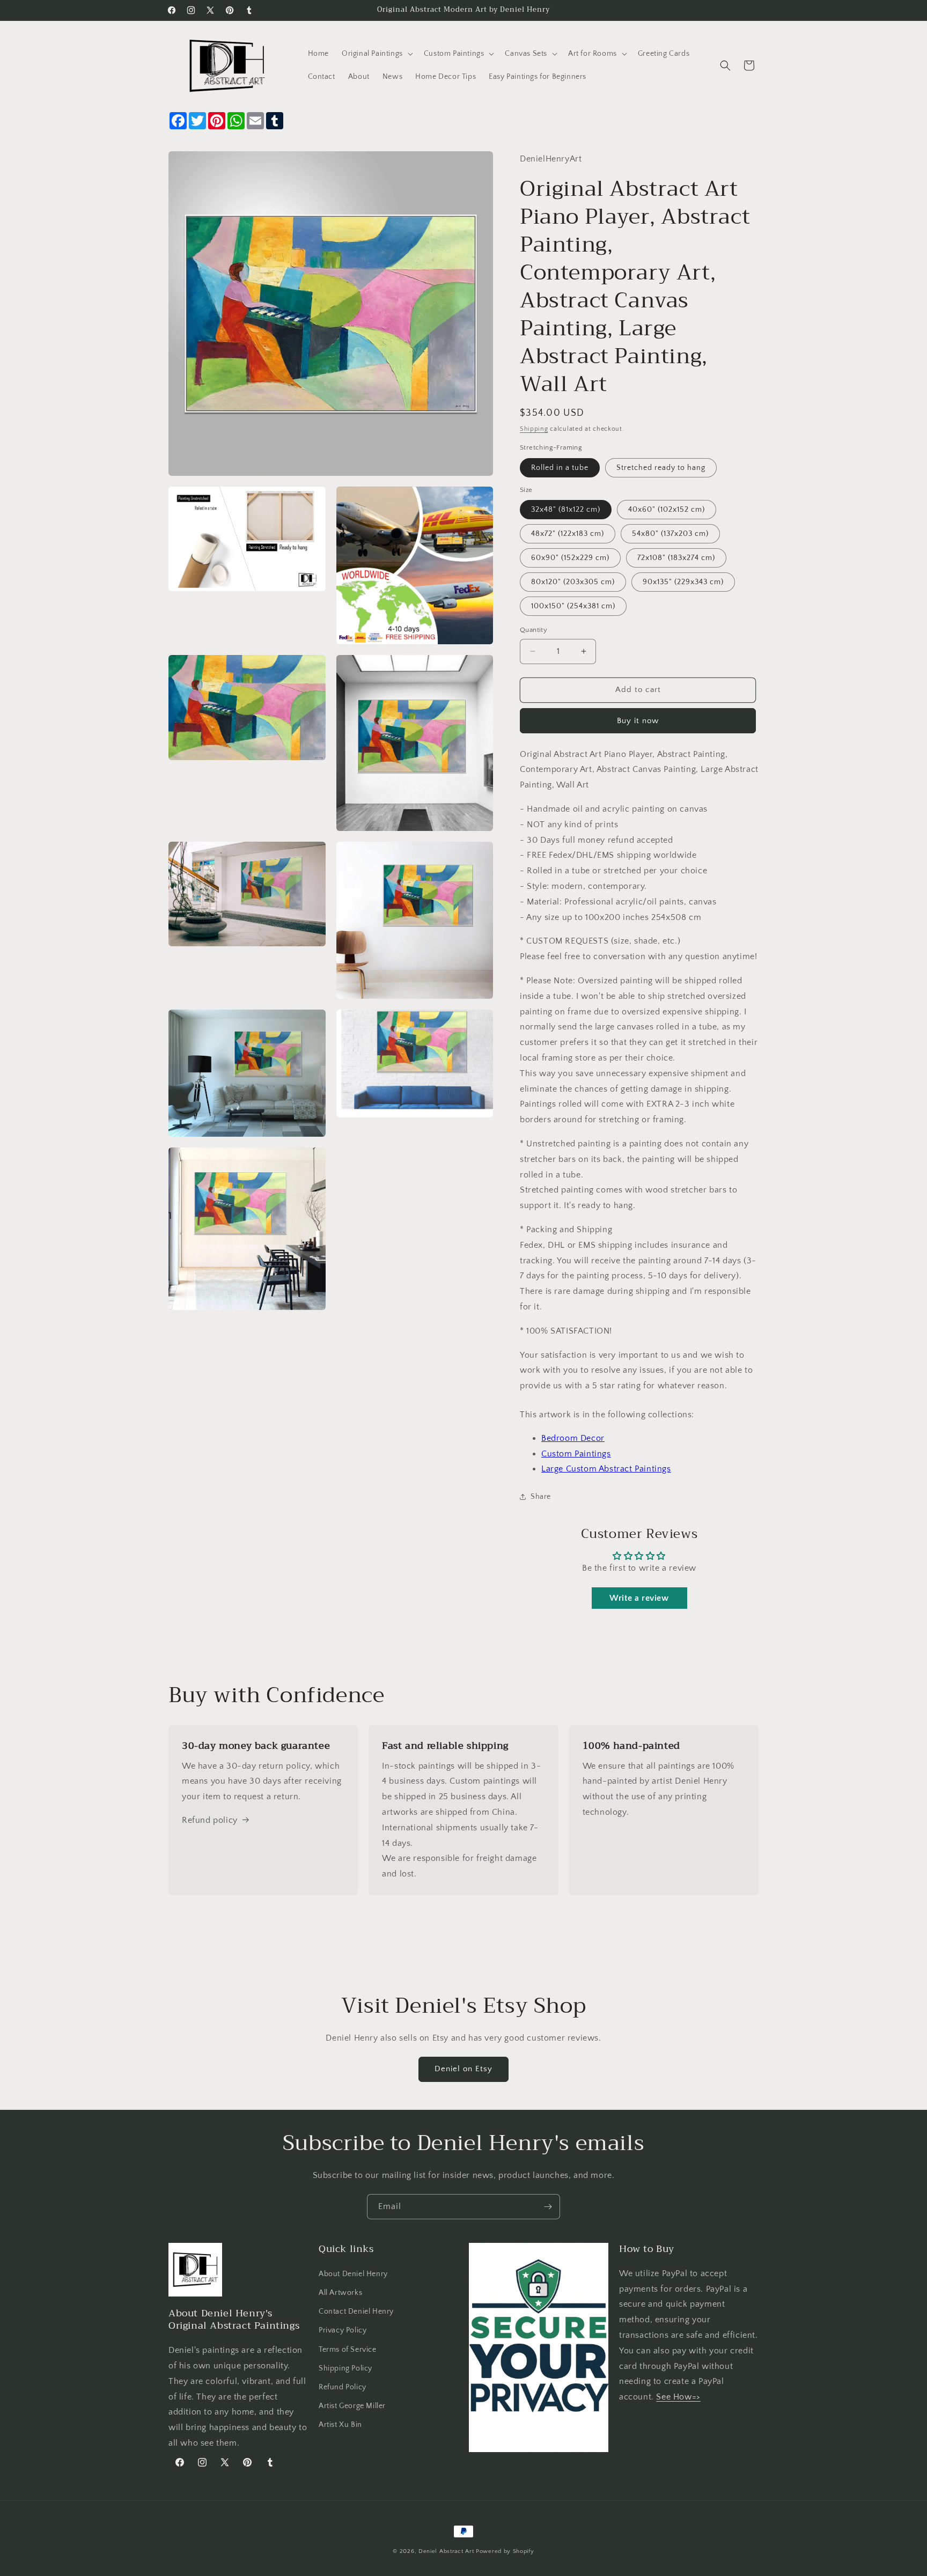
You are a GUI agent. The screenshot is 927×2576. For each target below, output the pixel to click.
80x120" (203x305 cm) (573, 582)
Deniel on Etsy (464, 2069)
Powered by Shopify (505, 2551)
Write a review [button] (639, 1598)
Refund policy (210, 1820)
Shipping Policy (345, 2368)
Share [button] (541, 1497)
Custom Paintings (576, 1454)
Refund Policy (343, 2387)
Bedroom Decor (573, 1438)
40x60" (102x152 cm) (667, 510)
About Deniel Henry (353, 2274)
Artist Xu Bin (340, 2425)
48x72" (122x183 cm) (568, 534)
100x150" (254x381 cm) (573, 606)
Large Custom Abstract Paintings (606, 1469)
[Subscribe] (548, 2207)
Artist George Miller (352, 2406)
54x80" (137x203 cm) (670, 534)
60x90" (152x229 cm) (570, 558)
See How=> (678, 2397)
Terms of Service (348, 2350)
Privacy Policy (343, 2330)
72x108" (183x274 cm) (676, 558)
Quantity (534, 630)
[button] (376, 54)
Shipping (534, 429)
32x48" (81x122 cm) (566, 510)
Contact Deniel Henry (356, 2312)
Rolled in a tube (560, 468)
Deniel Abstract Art (446, 2551)
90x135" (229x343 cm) (683, 582)
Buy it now (638, 721)
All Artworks (340, 2293)
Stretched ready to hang (661, 468)
